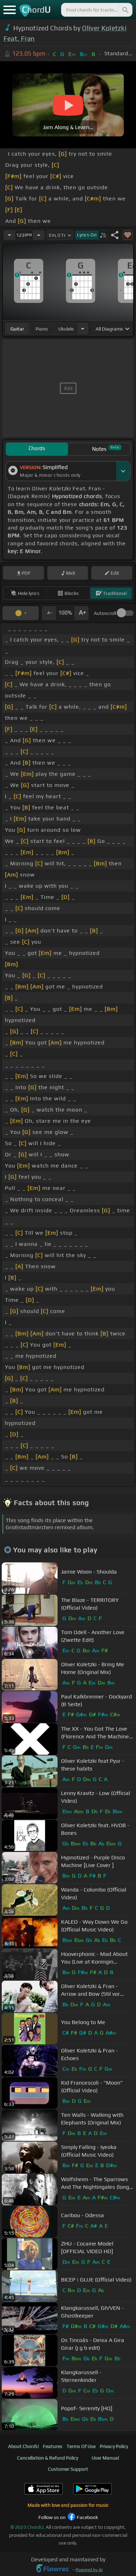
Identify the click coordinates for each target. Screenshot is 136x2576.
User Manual (105, 2458)
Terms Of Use (81, 2446)
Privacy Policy (114, 2446)
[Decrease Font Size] (49, 613)
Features (53, 2446)
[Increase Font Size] (82, 613)
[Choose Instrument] (83, 329)
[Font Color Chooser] (21, 613)
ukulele (66, 329)
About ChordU (23, 2446)
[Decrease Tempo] (9, 235)
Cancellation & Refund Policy (48, 2458)
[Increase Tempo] (39, 235)
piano (42, 329)
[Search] (125, 10)
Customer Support (68, 2469)
